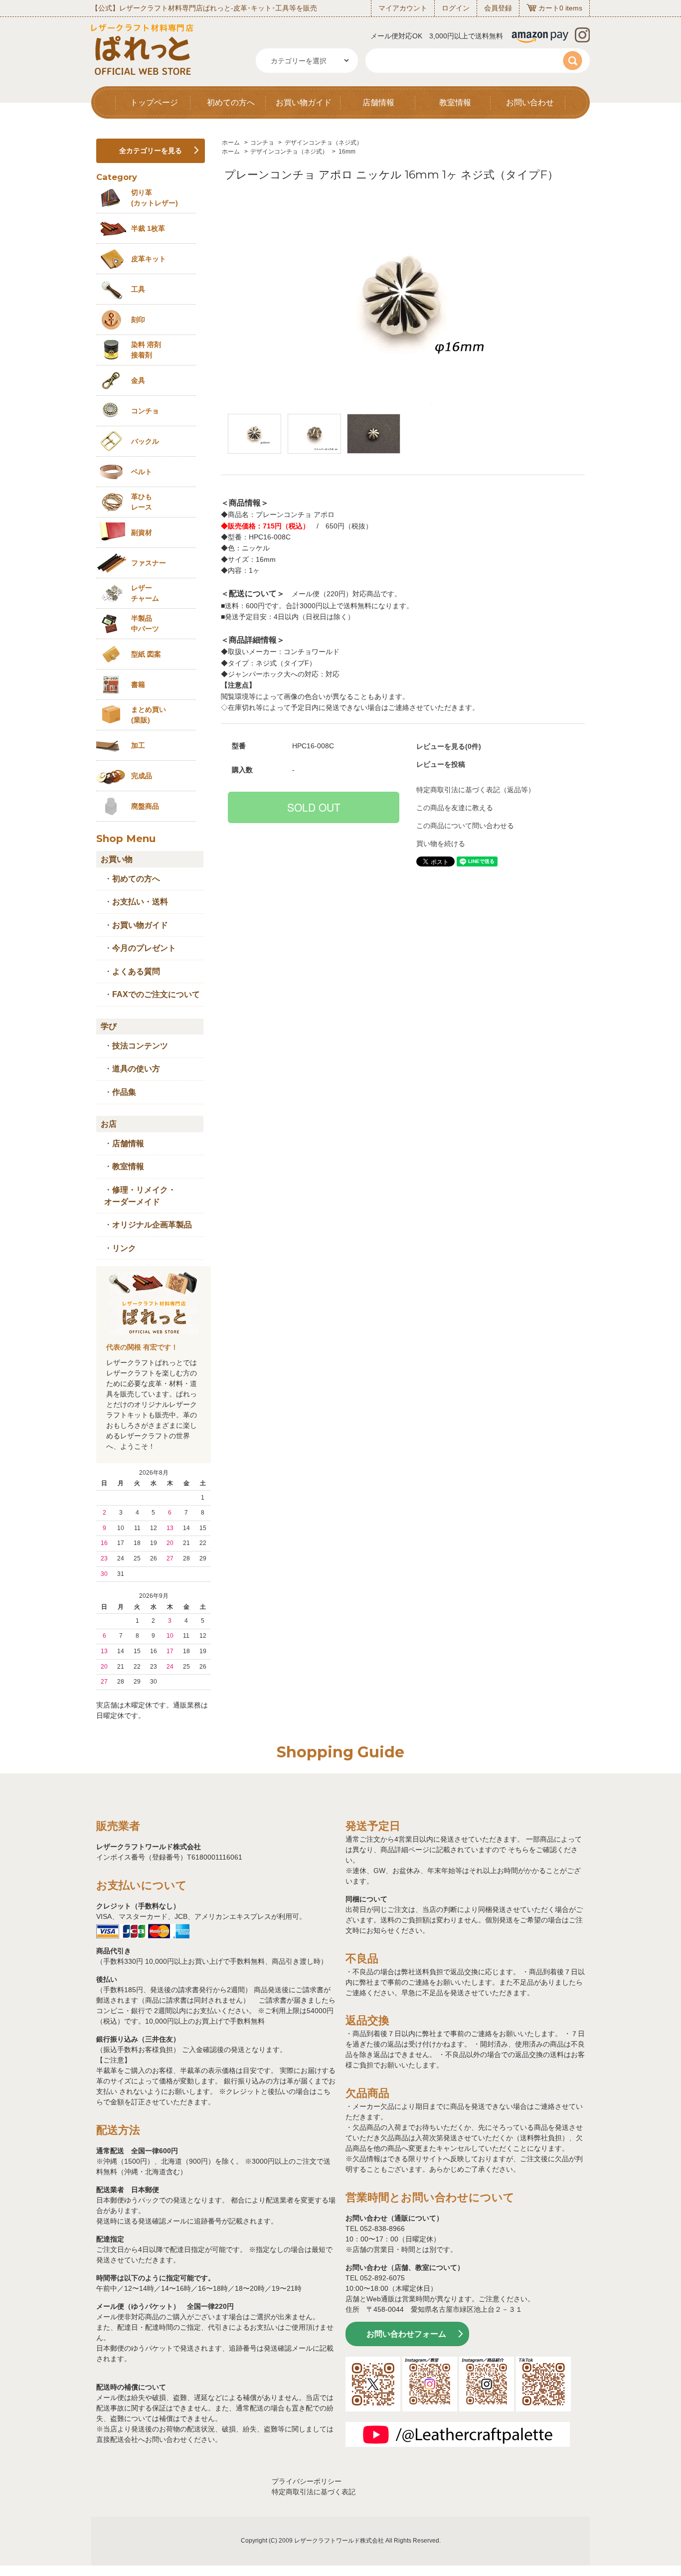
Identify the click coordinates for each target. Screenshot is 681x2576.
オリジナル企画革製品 (152, 1225)
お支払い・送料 (140, 902)
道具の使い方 (136, 1069)
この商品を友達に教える (455, 808)
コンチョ (262, 143)
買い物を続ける (441, 844)
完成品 (142, 776)
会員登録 (498, 8)
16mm (347, 152)
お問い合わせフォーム (406, 2334)
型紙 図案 (146, 654)
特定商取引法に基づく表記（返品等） (476, 790)
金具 (138, 380)
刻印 (138, 320)
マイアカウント (403, 8)
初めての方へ (231, 102)
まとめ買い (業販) (149, 715)
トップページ (154, 102)
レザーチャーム (145, 593)
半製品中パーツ (145, 623)
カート (549, 8)
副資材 (142, 532)
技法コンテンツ (140, 1046)
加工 (138, 745)
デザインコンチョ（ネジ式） (324, 143)
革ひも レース (142, 502)
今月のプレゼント (144, 948)
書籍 (138, 685)
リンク (124, 1248)
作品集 (124, 1092)
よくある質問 (136, 971)
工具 (138, 289)
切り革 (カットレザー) (155, 198)
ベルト (142, 472)
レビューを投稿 (441, 764)
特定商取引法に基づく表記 (314, 2492)
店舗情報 (378, 102)
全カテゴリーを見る (151, 151)
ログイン (456, 8)
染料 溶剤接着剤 (146, 350)
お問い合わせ (530, 102)
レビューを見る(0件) (449, 746)
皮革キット (149, 259)
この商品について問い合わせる (465, 826)
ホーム (231, 143)
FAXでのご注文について (156, 994)
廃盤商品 (145, 806)
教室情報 (455, 102)
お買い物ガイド (304, 102)
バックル (145, 441)
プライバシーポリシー (307, 2481)
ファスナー (149, 563)
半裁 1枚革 (148, 228)
